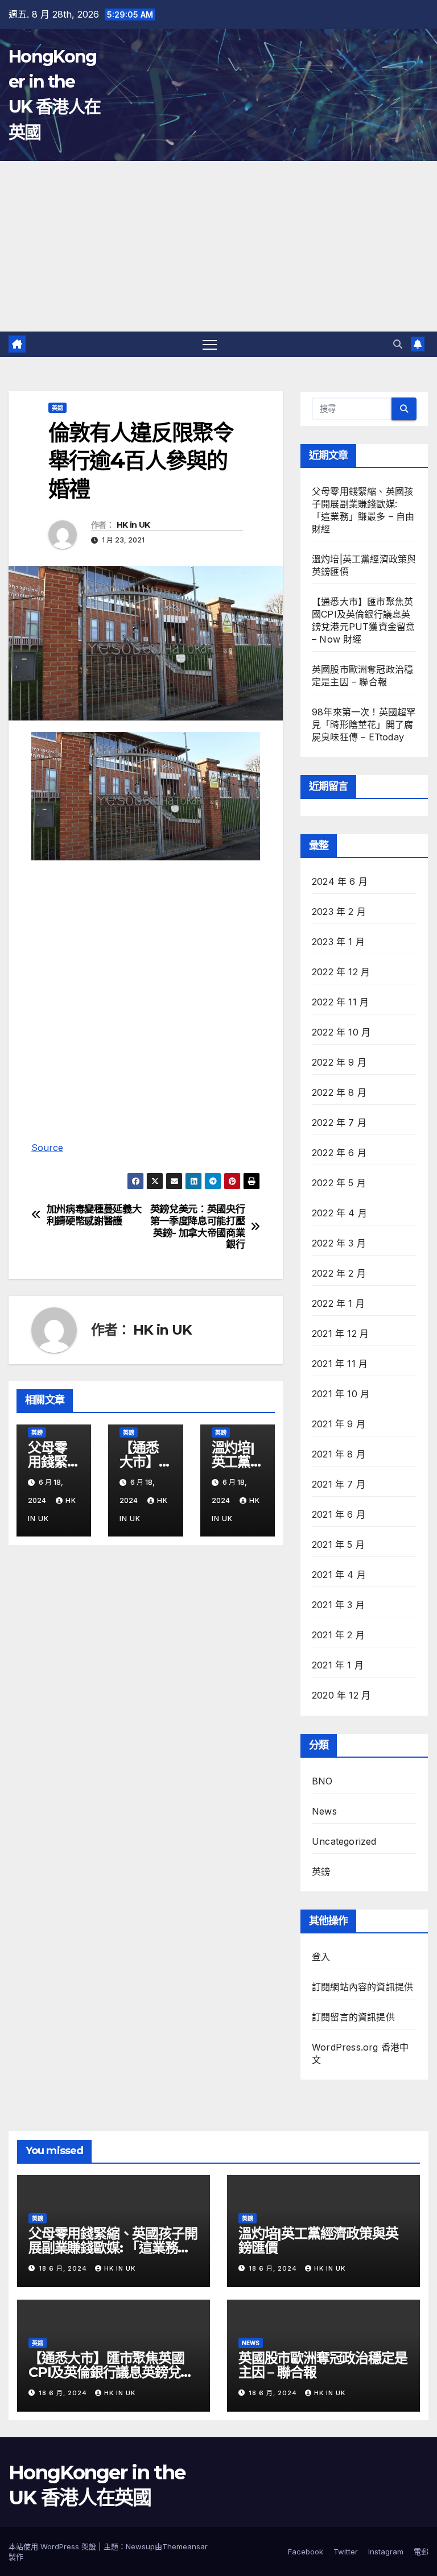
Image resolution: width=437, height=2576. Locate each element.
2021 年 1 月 (338, 1665)
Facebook (306, 2552)
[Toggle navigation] (210, 344)
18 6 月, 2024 (64, 2268)
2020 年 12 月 (341, 1695)
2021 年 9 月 (339, 1424)
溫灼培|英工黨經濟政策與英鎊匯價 (318, 2240)
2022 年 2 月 (339, 1273)
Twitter (346, 2552)
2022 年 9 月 (339, 1062)
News (324, 1811)
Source (47, 1148)
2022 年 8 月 (339, 1092)
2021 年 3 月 (338, 1605)
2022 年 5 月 (339, 1183)
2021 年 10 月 (341, 1394)
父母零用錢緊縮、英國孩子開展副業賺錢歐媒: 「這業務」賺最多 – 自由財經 (113, 2248)
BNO (322, 1781)
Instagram (386, 2552)
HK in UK (133, 525)
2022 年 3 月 (339, 1243)
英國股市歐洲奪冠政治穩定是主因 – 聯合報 (323, 2365)
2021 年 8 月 (339, 1454)
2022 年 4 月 (339, 1213)
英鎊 (57, 408)
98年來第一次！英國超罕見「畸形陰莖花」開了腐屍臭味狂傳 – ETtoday (364, 724)
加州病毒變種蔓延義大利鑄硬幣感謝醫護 (94, 1215)
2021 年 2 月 (338, 1635)
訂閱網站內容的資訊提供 (362, 1987)
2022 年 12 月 (341, 972)
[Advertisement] (218, 246)
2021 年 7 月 (339, 1484)
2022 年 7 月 (339, 1123)
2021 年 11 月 (340, 1364)
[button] (398, 344)
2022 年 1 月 (338, 1303)
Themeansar (185, 2546)
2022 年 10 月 (341, 1032)
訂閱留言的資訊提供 (353, 2017)
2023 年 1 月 (338, 942)
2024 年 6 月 (340, 881)
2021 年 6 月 (339, 1514)
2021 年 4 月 (339, 1575)
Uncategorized (344, 1841)
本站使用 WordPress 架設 (53, 2546)
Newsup (140, 2546)
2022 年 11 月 (340, 1002)
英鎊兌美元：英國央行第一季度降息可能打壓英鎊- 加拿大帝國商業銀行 (198, 1227)
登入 (321, 1957)
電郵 (421, 2552)
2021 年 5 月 (338, 1544)
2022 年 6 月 (339, 1153)
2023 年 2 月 (339, 912)
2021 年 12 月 (340, 1333)
